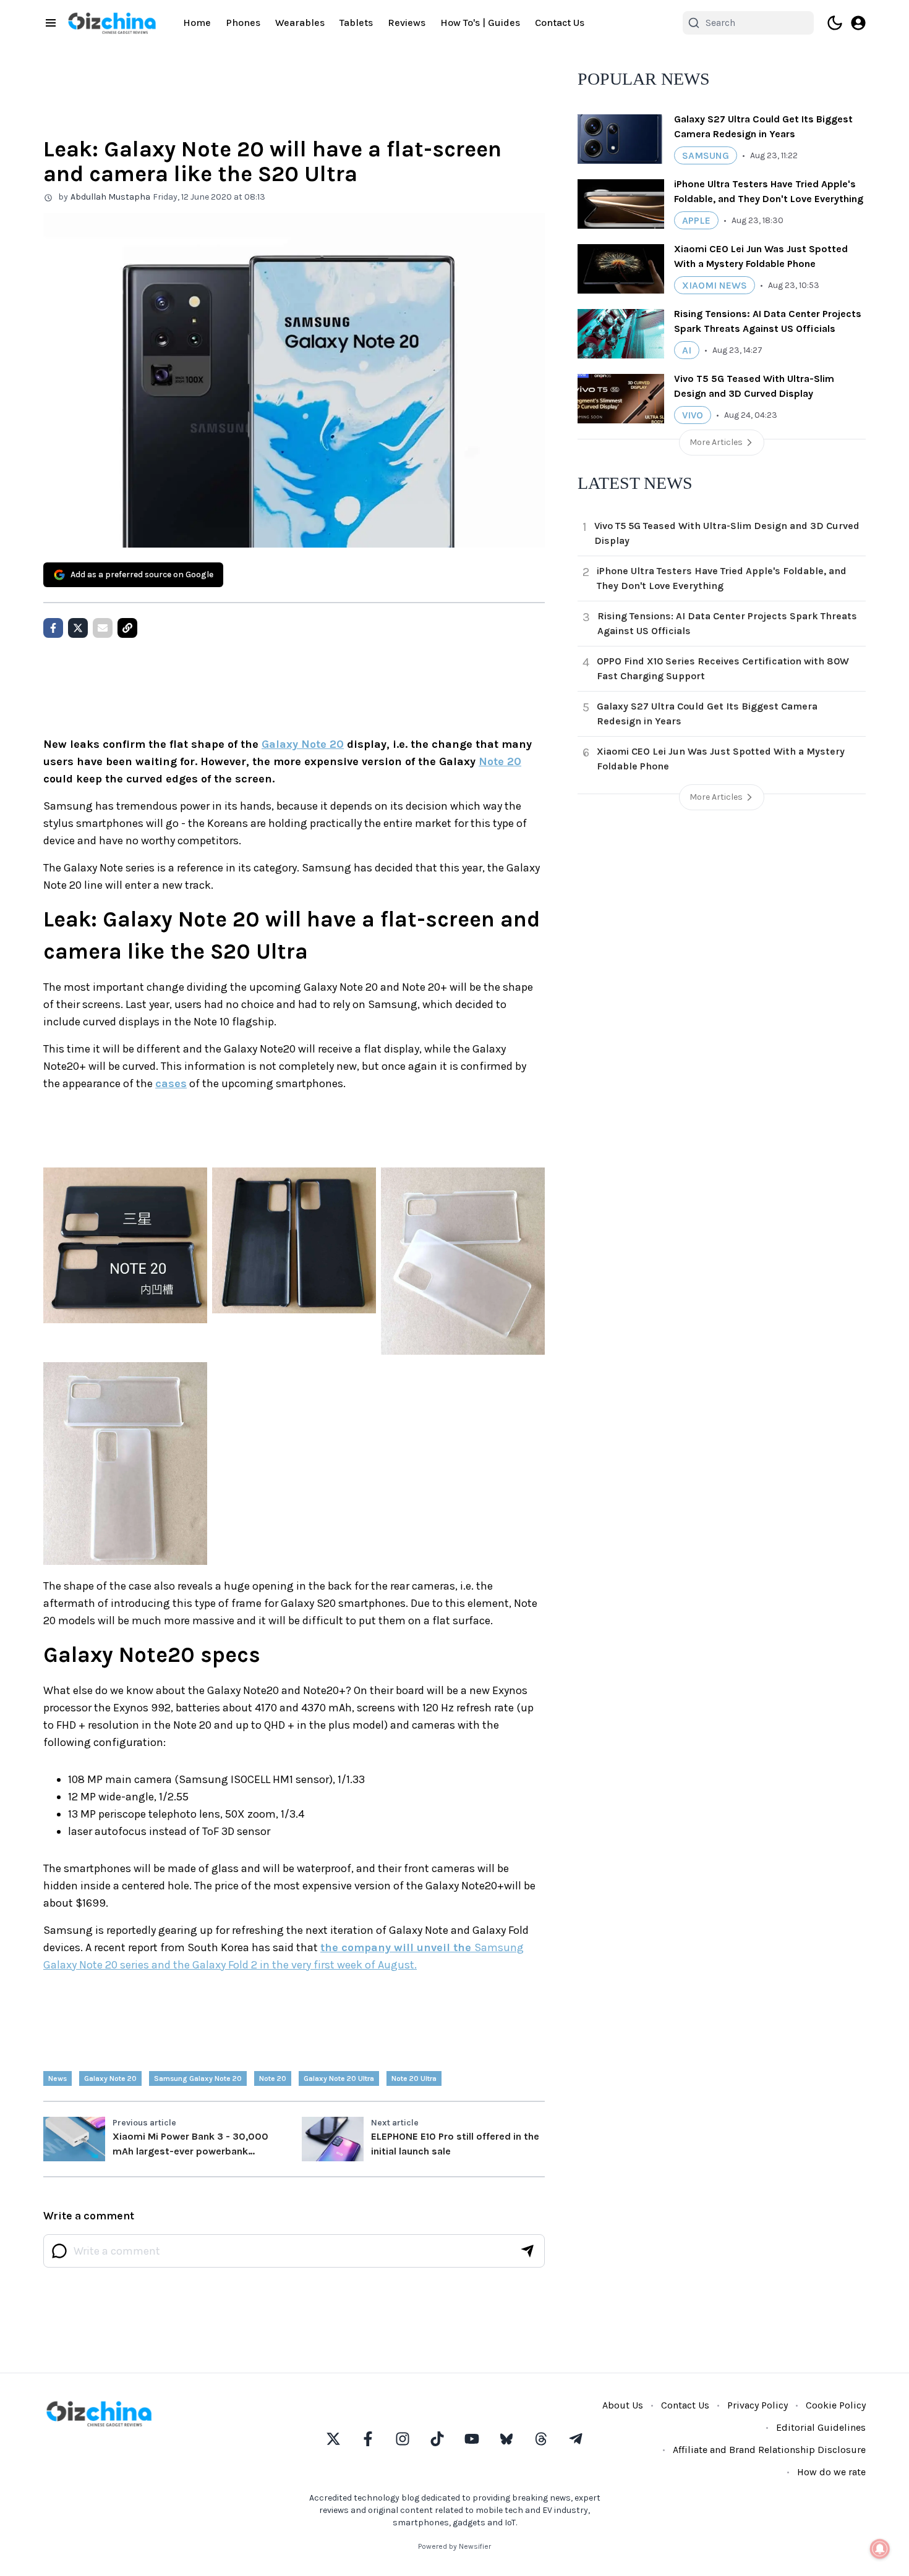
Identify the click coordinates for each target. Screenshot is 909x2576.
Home (197, 23)
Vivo (693, 415)
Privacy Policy (757, 2405)
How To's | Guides (480, 23)
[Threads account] (541, 2439)
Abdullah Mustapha (110, 197)
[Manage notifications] (880, 2549)
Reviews (407, 23)
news (58, 2078)
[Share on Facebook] (53, 628)
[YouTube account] (472, 2439)
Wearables (300, 23)
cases (171, 1083)
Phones (243, 23)
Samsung (706, 155)
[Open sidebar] (51, 23)
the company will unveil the (397, 1947)
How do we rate (831, 2472)
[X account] (333, 2439)
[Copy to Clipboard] (127, 628)
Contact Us (560, 23)
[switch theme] (835, 23)
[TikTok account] (437, 2439)
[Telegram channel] (576, 2439)
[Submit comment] (527, 2251)
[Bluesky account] (506, 2439)
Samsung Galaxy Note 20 (198, 2078)
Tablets (356, 23)
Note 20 (500, 761)
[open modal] (858, 23)
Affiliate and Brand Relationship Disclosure (769, 2450)
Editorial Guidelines (821, 2427)
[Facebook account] (368, 2439)
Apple (696, 220)
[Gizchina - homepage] (112, 23)
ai (687, 350)
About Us (623, 2405)
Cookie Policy (836, 2405)
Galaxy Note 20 (303, 744)
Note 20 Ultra (414, 2078)
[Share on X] (78, 628)
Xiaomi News (715, 285)
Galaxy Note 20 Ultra (339, 2078)
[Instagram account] (403, 2439)
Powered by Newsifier (454, 2546)
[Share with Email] (103, 628)
